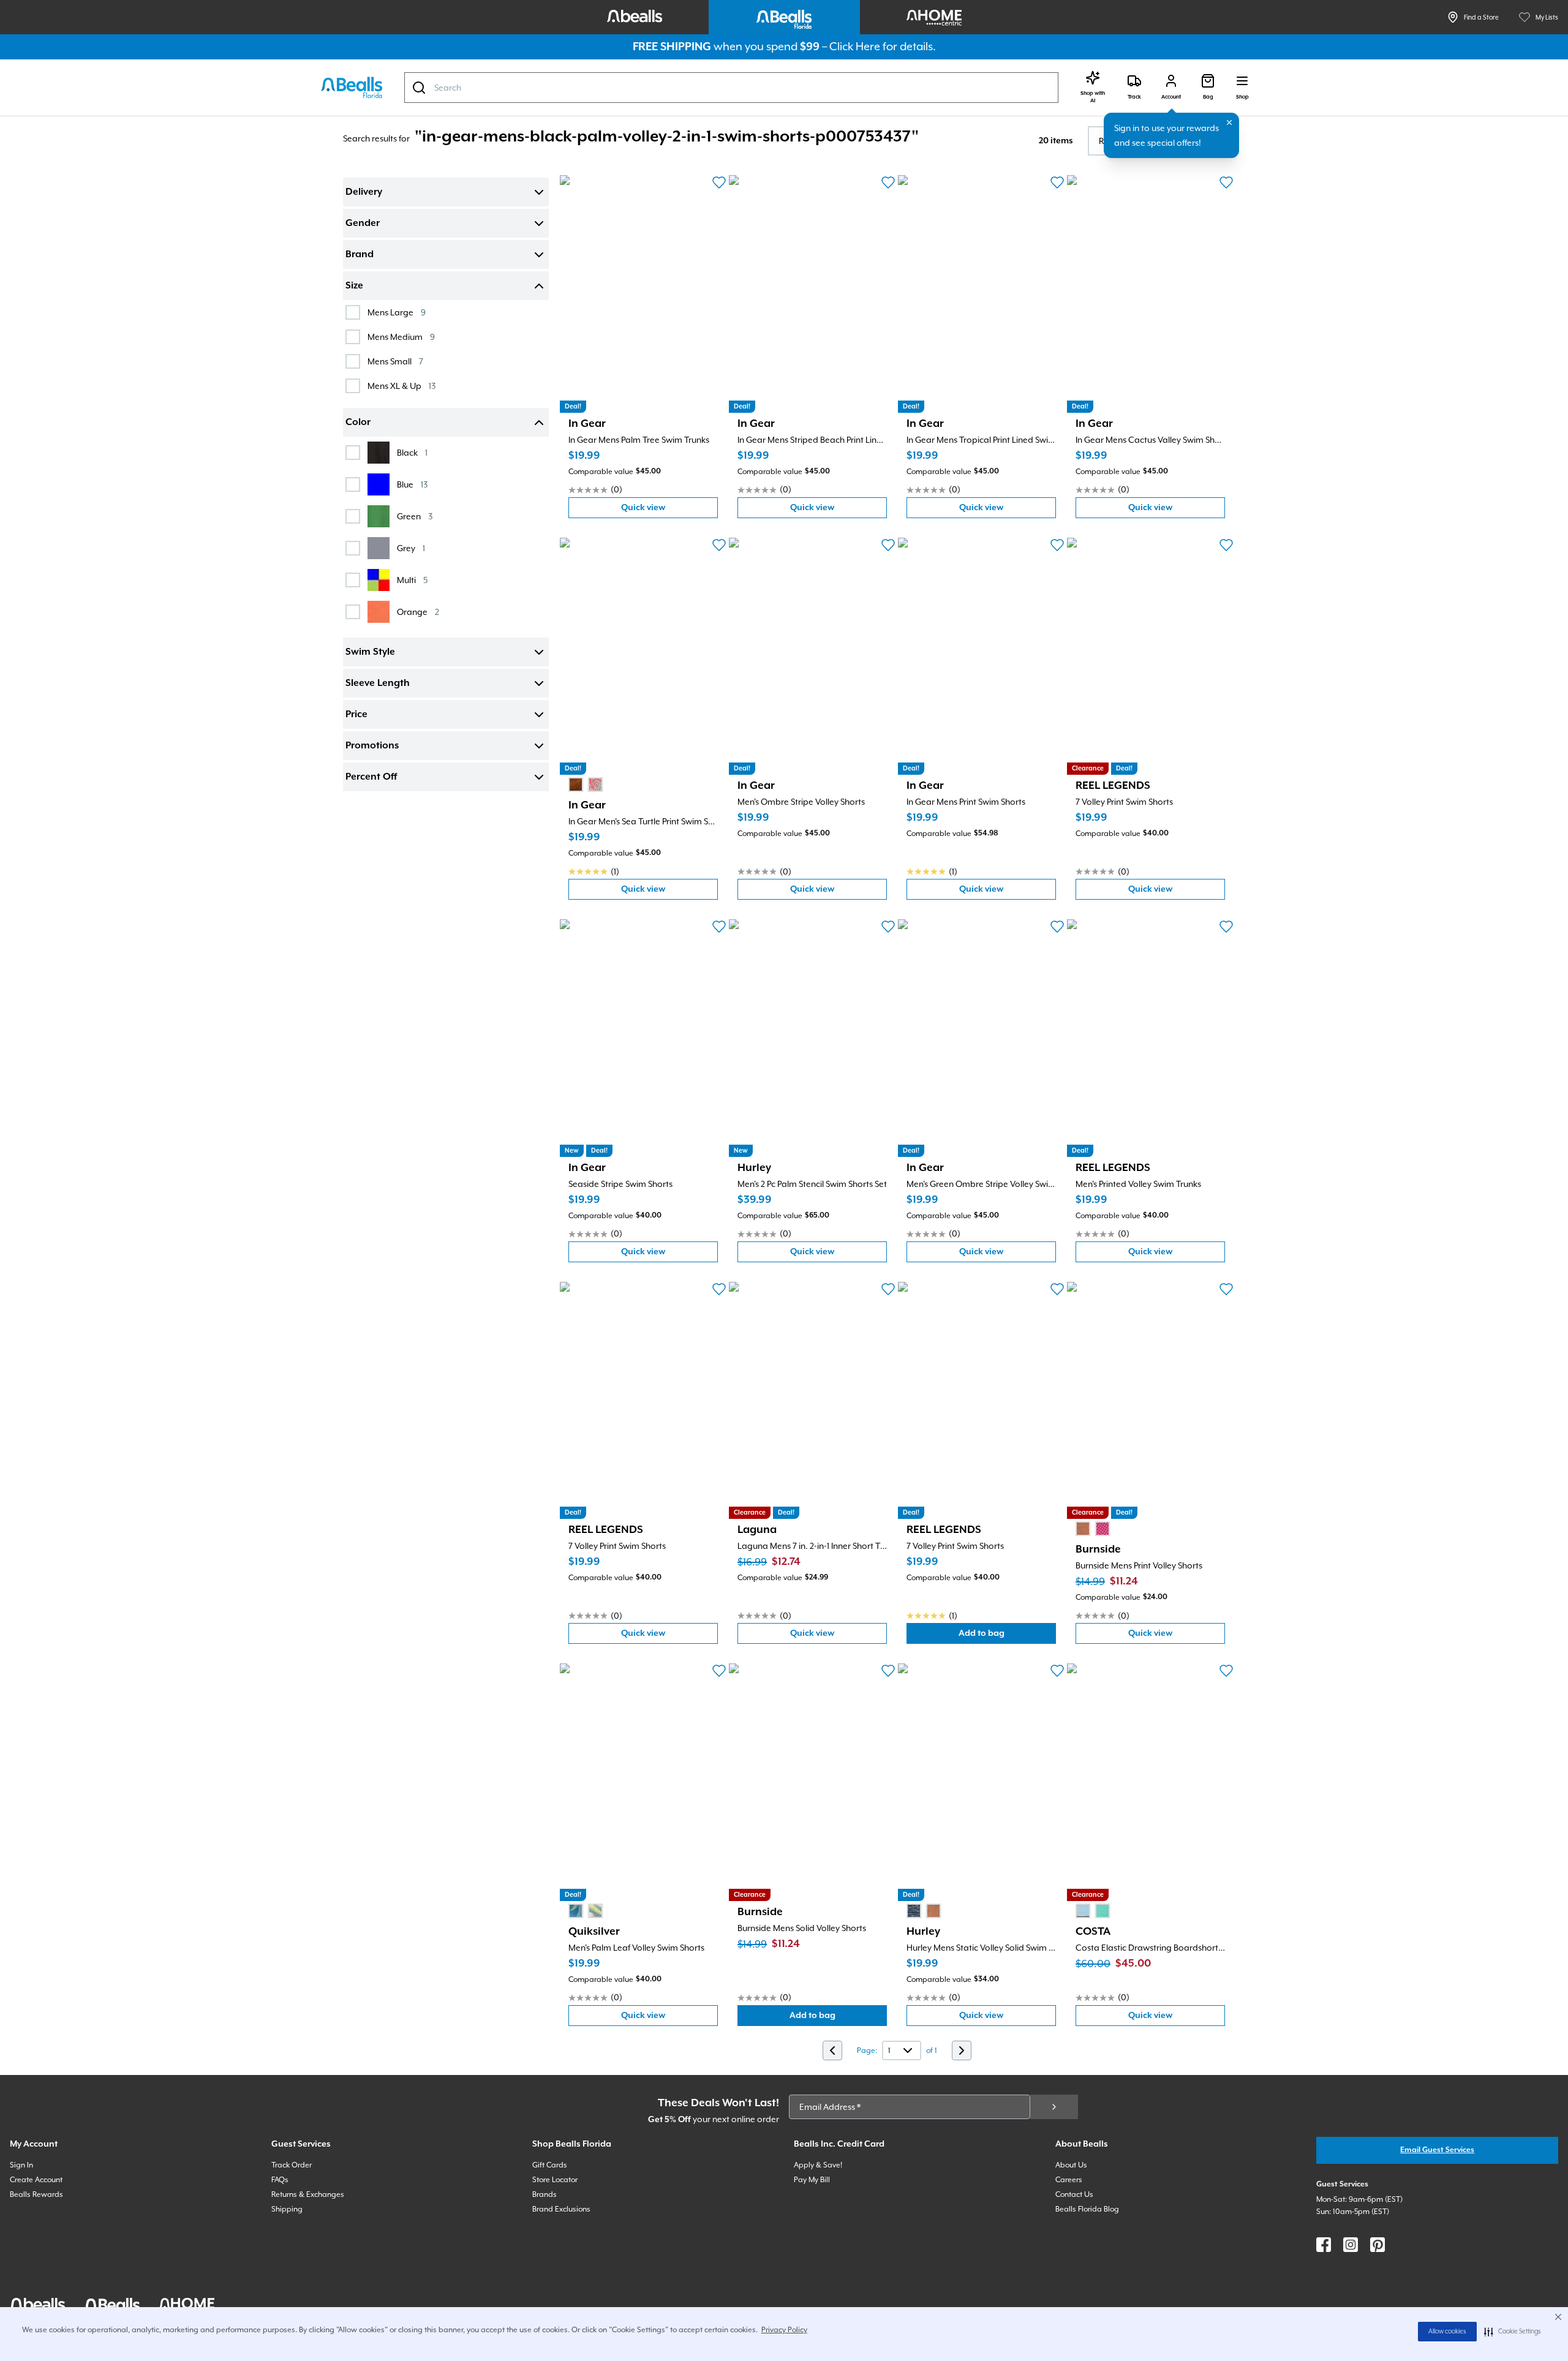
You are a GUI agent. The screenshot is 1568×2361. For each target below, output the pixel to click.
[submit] (1054, 2107)
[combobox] (731, 88)
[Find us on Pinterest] (1378, 2245)
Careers (1069, 2180)
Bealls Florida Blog (1087, 2209)
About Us (1071, 2165)
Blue (412, 484)
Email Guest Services (1437, 2150)
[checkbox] (353, 312)
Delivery (364, 192)
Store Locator (555, 2180)
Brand (360, 255)
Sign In (21, 2165)
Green (415, 516)
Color (358, 423)
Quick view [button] (669, 510)
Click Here (855, 46)
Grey (411, 548)
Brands (545, 2194)
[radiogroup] (586, 785)
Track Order (292, 2165)
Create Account (36, 2180)
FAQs (280, 2180)
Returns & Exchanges (308, 2194)
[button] (1513, 2332)
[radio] (576, 785)
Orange (418, 612)
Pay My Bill (812, 2180)
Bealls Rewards (36, 2194)
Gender (363, 224)
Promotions (372, 746)
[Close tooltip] (1229, 122)
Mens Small (395, 361)
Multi (412, 580)
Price (356, 715)
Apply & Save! (818, 2165)
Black (412, 452)
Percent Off (371, 777)
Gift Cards (550, 2165)
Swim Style (370, 652)
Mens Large (397, 312)
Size (354, 286)
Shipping (287, 2209)
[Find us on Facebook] (1324, 2245)
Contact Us (1074, 2194)
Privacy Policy (784, 2330)
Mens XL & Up (401, 386)
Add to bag (1007, 1636)
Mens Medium (401, 337)
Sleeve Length (378, 683)
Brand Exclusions (561, 2209)
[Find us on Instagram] (1351, 2245)
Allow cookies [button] (1447, 2332)
